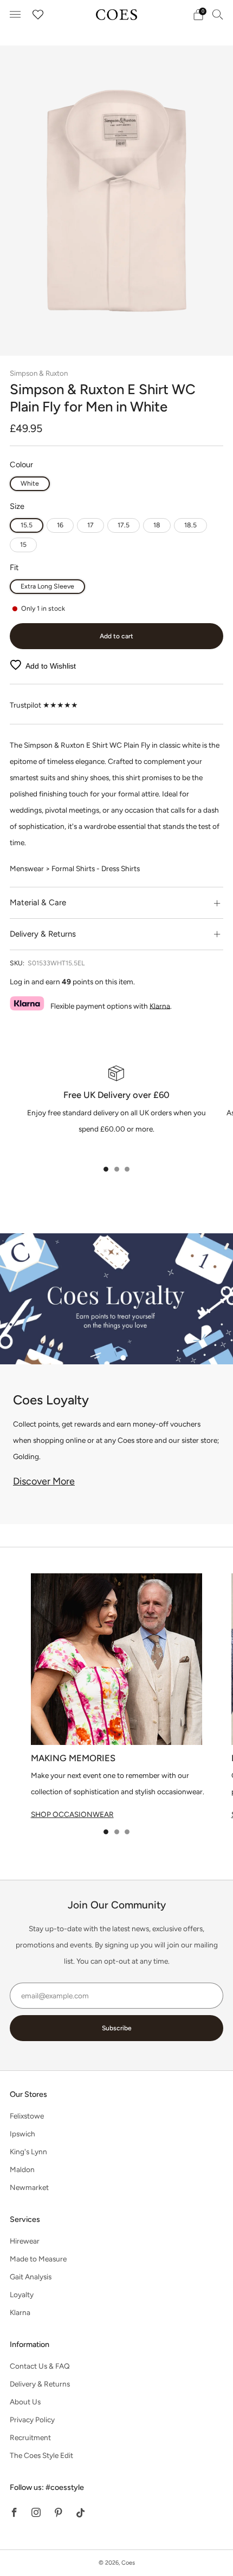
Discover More (44, 1481)
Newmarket (29, 2187)
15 (23, 544)
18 (157, 525)
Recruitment (30, 2437)
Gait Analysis (31, 2277)
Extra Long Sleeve (47, 586)
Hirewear (25, 2241)
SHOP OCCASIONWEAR (72, 1814)
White (30, 483)
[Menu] (15, 15)
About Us (25, 2402)
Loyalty (22, 2294)
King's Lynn (28, 2152)
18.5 (190, 525)
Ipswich (22, 2134)
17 (90, 525)
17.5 (124, 525)
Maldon (22, 2169)
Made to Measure (38, 2259)
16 (60, 525)
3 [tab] (127, 1169)
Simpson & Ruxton (39, 373)
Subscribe (117, 2028)
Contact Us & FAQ (40, 2366)
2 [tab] (117, 1169)
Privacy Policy (32, 2420)
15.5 (27, 525)
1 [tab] (106, 1169)
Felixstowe (27, 2116)
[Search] (218, 14)
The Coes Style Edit (41, 2455)
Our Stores (28, 2094)
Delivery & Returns (40, 2384)
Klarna (160, 1005)
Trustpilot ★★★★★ (44, 705)
